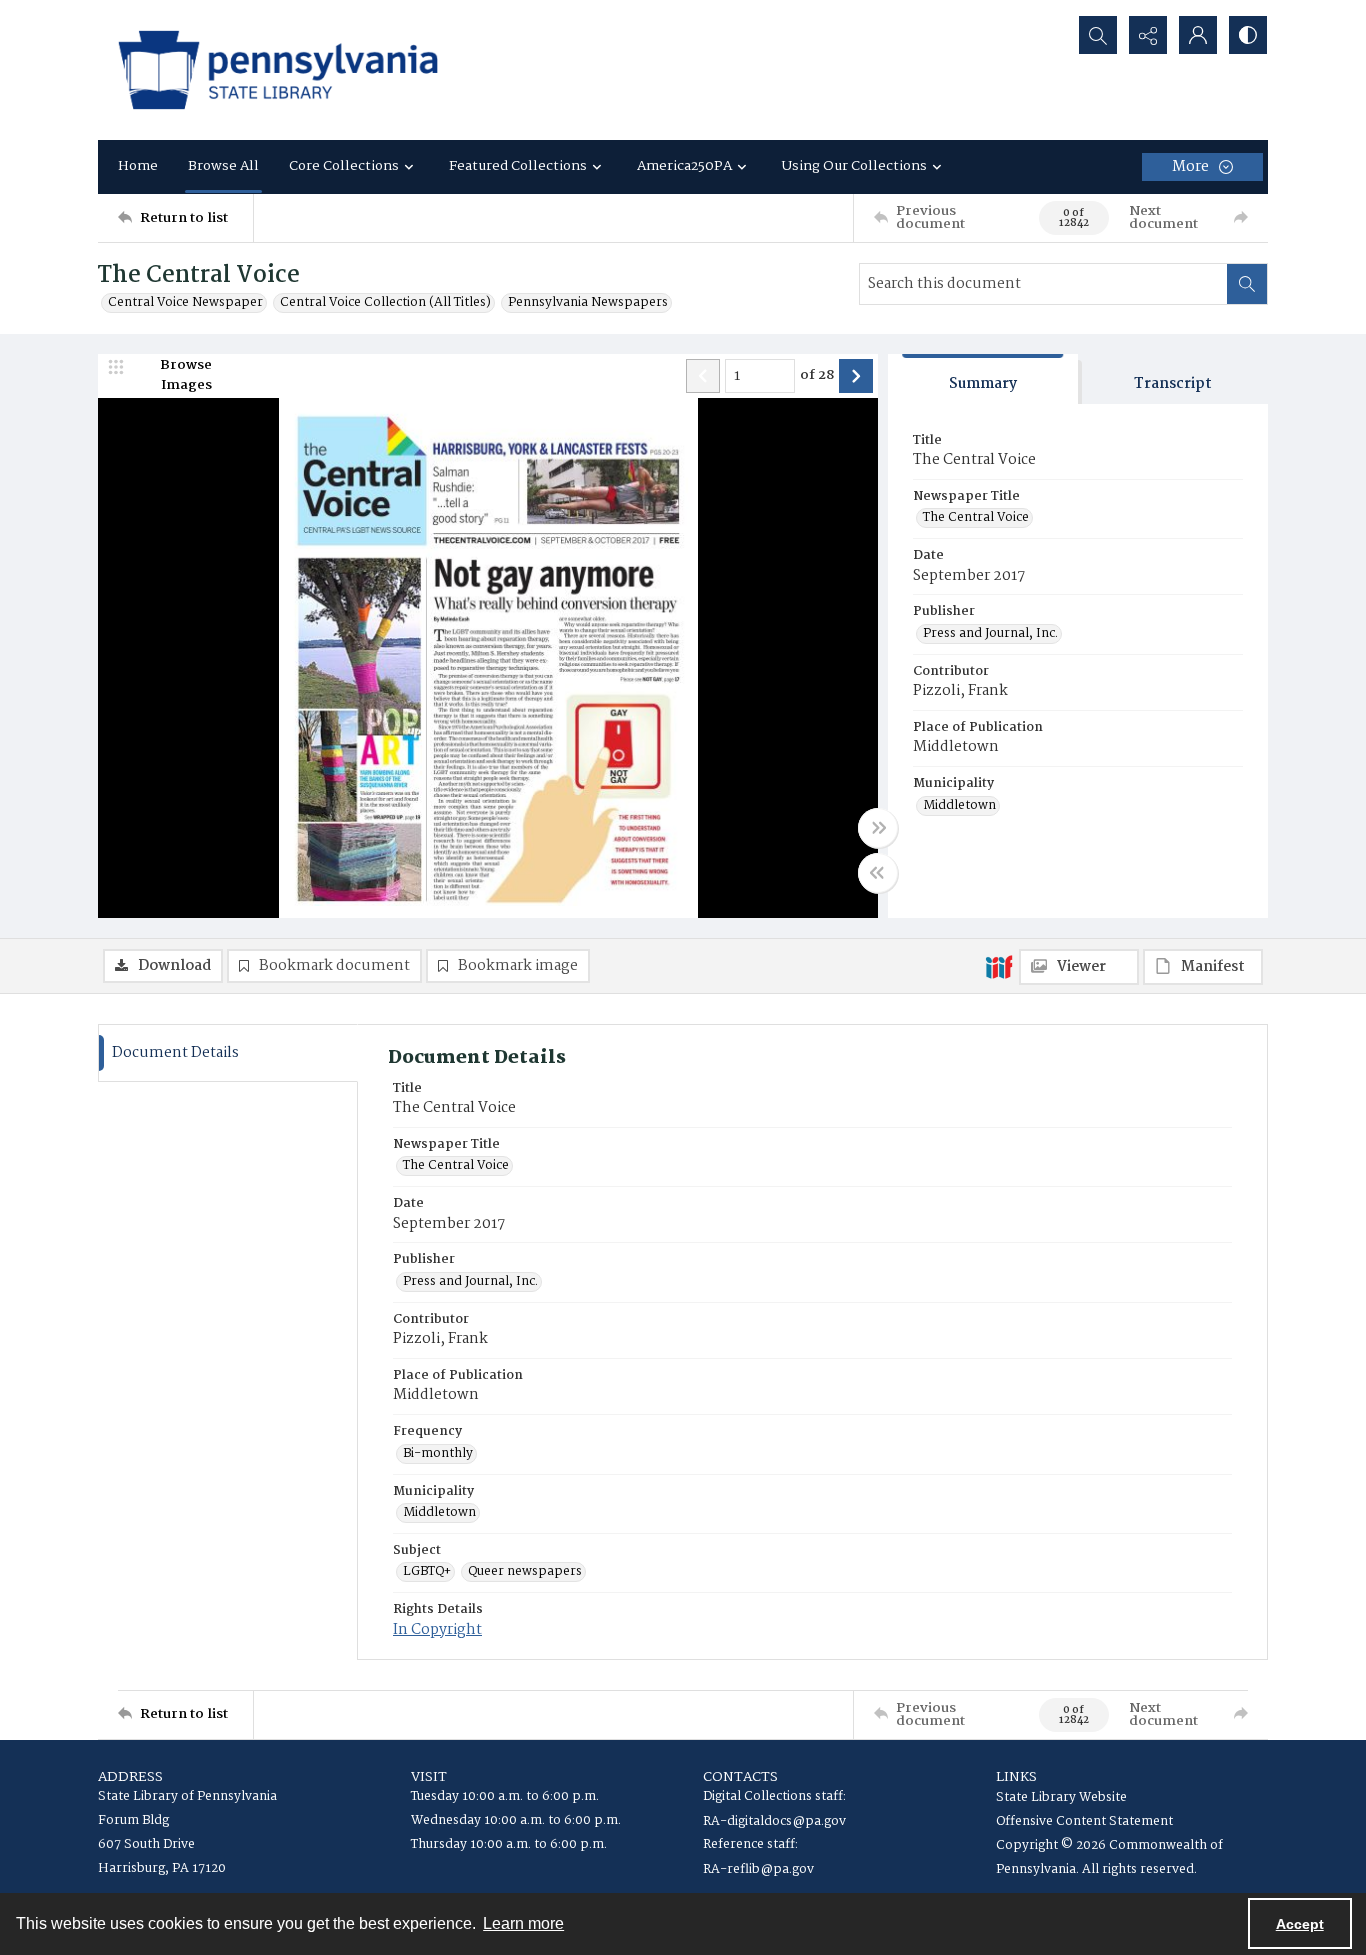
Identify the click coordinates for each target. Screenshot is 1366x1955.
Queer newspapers (525, 1572)
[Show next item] (856, 376)
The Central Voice (976, 518)
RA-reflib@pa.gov (758, 1869)
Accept (1300, 1924)
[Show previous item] (703, 376)
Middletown (959, 806)
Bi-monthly (438, 1454)
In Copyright (437, 1630)
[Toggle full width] (878, 828)
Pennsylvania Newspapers (588, 303)
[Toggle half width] (878, 873)
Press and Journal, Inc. (990, 634)
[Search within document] (1247, 284)
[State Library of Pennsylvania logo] (278, 70)
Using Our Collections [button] (854, 166)
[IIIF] (999, 966)
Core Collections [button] (344, 166)
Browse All (223, 166)
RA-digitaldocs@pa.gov (774, 1821)
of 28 (817, 376)
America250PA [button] (684, 166)
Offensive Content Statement (1084, 1821)
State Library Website (1061, 1797)
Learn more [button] (523, 1923)
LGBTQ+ (427, 1572)
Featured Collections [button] (518, 166)
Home (138, 166)
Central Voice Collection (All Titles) (385, 303)
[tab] (983, 379)
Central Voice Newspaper (185, 303)
